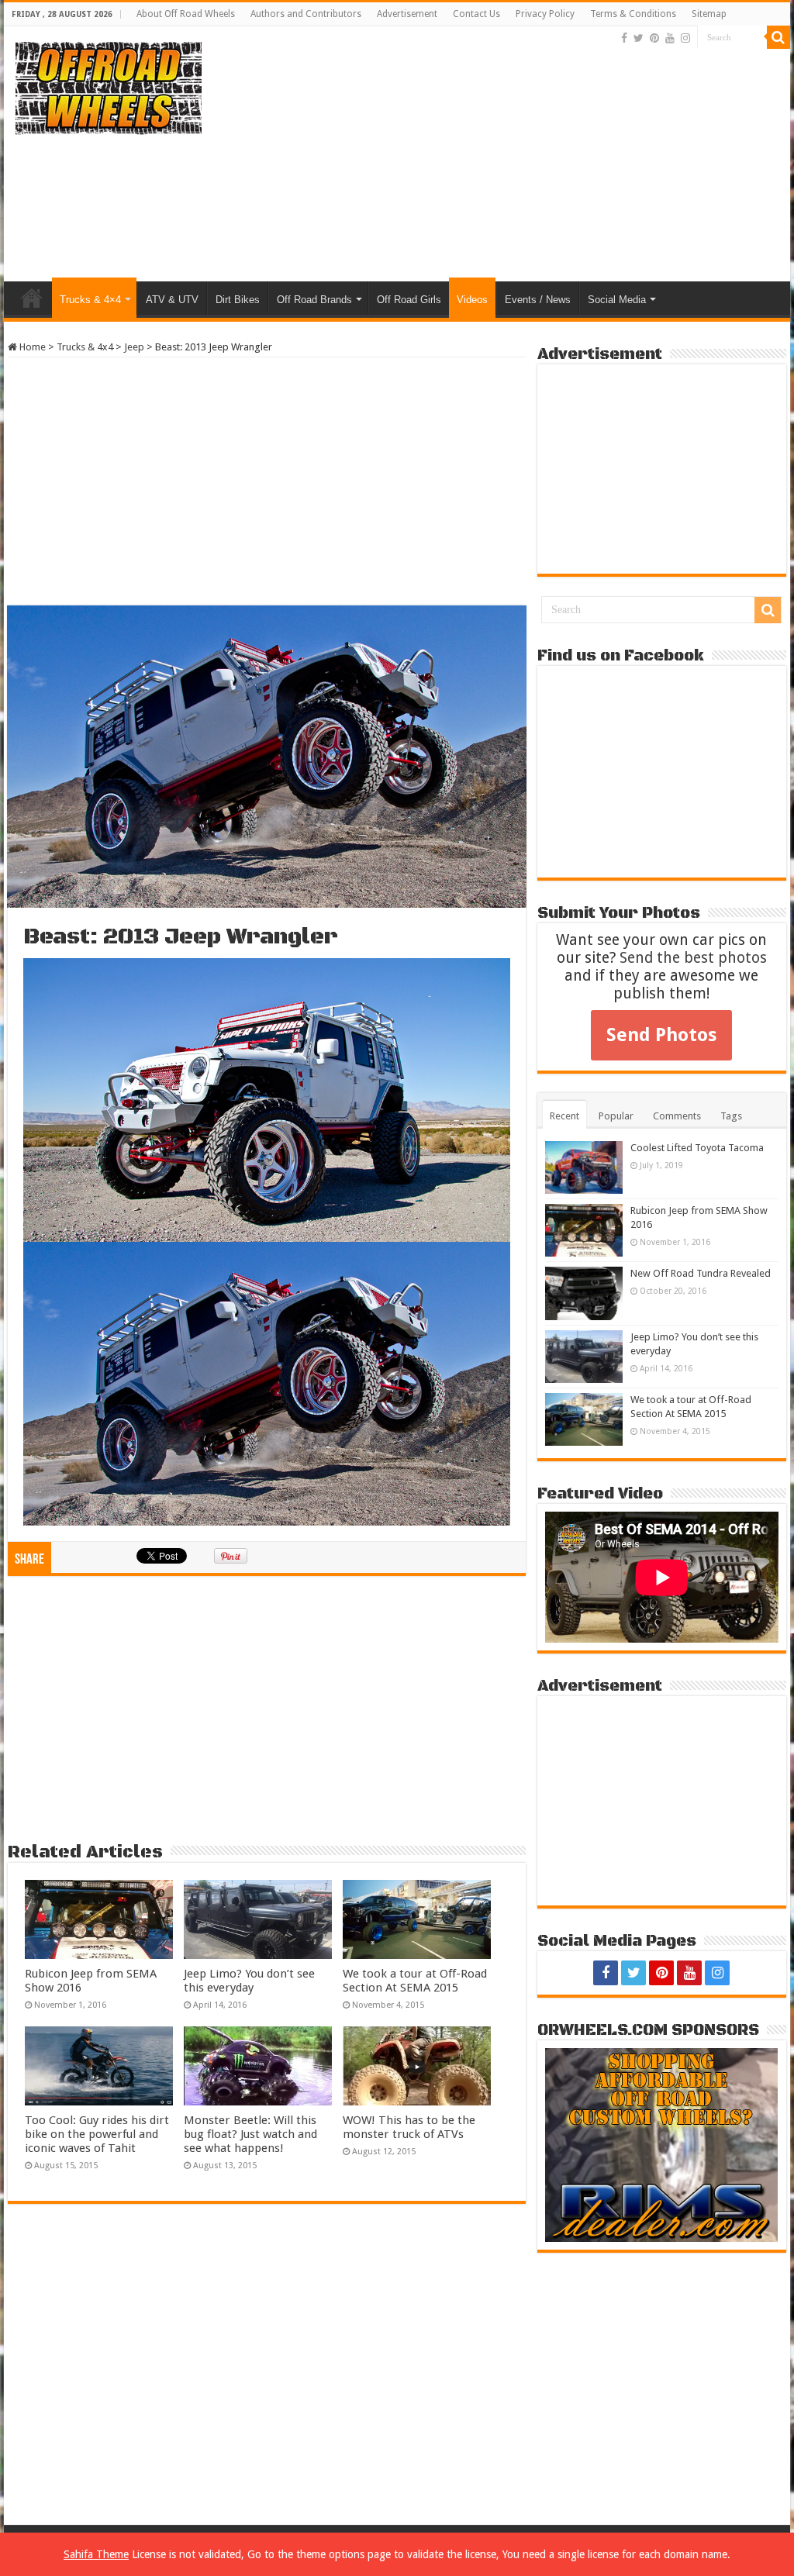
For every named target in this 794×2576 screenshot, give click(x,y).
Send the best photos (693, 958)
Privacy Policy (545, 14)
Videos (472, 300)
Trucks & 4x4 (85, 347)
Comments (677, 1116)
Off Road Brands (314, 300)
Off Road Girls (409, 300)
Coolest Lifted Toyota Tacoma (697, 1148)
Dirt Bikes (238, 300)
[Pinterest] (654, 38)
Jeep (134, 347)
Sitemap (709, 14)
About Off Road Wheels (186, 14)
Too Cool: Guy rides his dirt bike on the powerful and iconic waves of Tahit (97, 2134)
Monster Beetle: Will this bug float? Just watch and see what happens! (250, 2134)
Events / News (538, 300)
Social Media (617, 300)
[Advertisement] (496, 157)
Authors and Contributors (306, 14)
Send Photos (661, 1035)
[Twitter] (639, 38)
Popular (616, 1116)
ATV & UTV (172, 300)
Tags (731, 1116)
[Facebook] (624, 38)
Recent (564, 1116)
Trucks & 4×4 (90, 300)
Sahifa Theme (96, 2554)
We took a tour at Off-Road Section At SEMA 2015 (415, 1981)
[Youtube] (670, 38)
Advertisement (407, 14)
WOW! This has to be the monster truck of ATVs (409, 2127)
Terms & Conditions (633, 14)
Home (32, 298)
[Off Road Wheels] (109, 85)
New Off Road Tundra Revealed (701, 1273)
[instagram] (685, 38)
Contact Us (476, 14)
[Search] (778, 37)
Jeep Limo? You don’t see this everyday (249, 1981)
